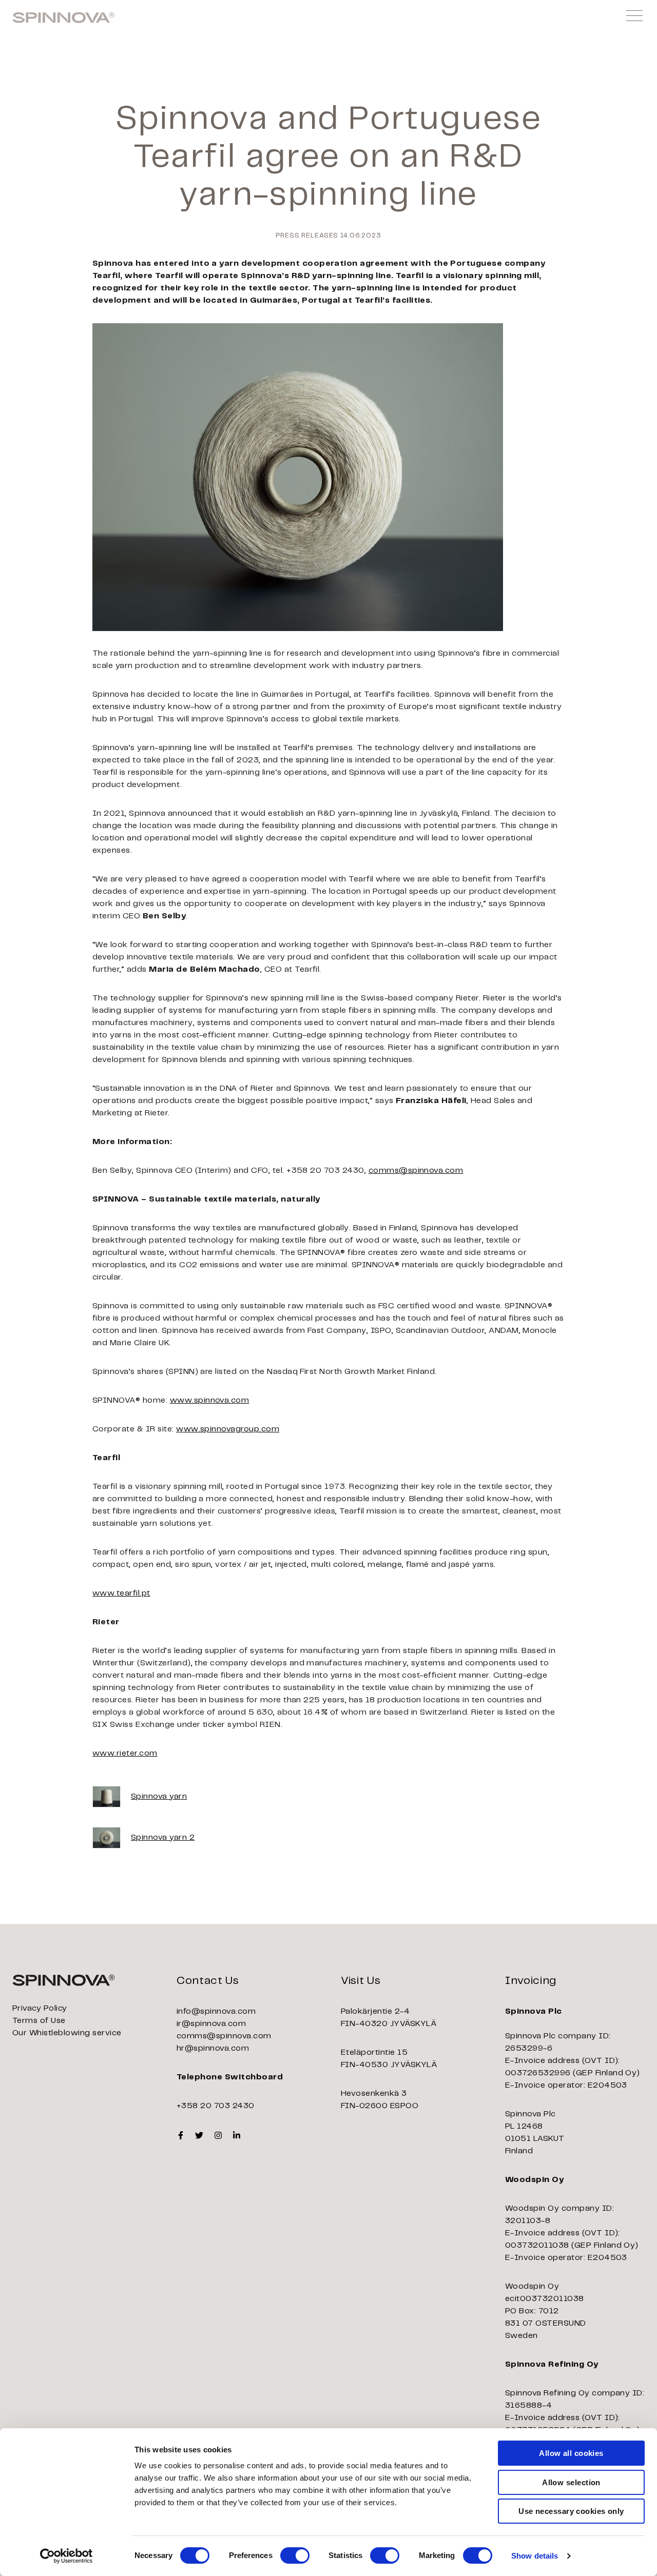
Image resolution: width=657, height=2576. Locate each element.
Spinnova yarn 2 (163, 1837)
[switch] (295, 2555)
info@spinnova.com (216, 2011)
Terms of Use (39, 2021)
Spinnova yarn (159, 1796)
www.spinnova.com (210, 1400)
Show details (535, 2556)
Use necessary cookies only (571, 2511)
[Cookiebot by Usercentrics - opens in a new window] (66, 2556)
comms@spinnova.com (416, 1171)
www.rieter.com (125, 1753)
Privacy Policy (40, 2008)
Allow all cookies (571, 2453)
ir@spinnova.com (211, 2024)
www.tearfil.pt (121, 1593)
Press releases (307, 236)
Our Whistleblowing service (67, 2033)
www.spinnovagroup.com (228, 1429)
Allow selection (571, 2482)
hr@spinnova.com (213, 2048)
